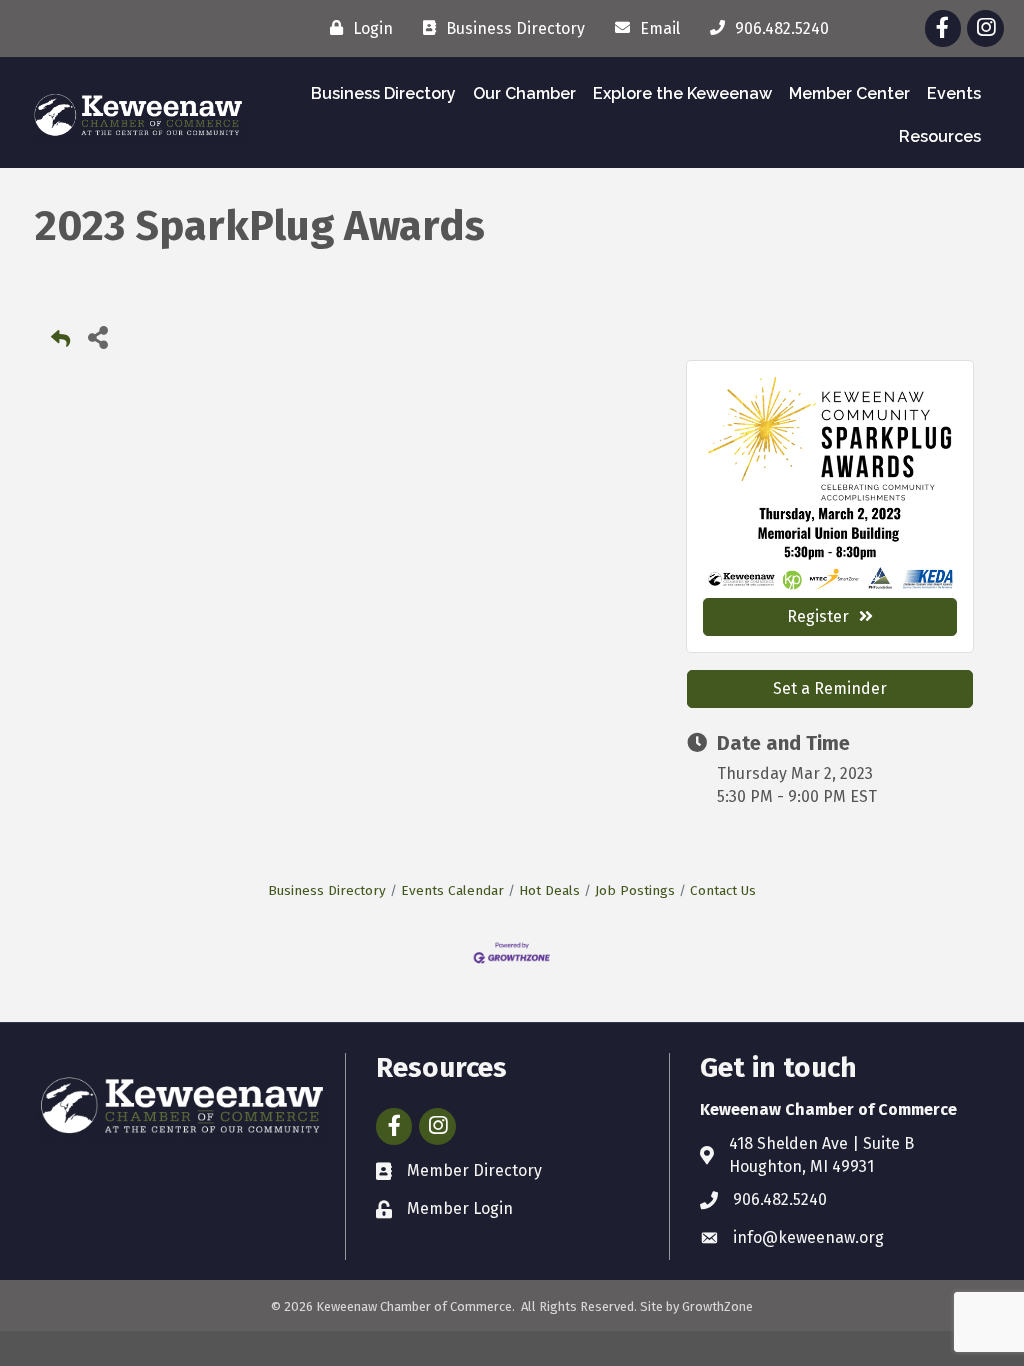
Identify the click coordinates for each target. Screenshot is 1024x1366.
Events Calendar (452, 890)
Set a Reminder (830, 688)
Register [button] (818, 616)
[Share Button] (97, 336)
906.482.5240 (780, 1199)
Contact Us (723, 890)
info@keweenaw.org (808, 1237)
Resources (940, 136)
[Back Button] (60, 342)
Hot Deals (549, 890)
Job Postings (635, 890)
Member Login (460, 1208)
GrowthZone (717, 1306)
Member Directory (474, 1170)
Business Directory (383, 93)
